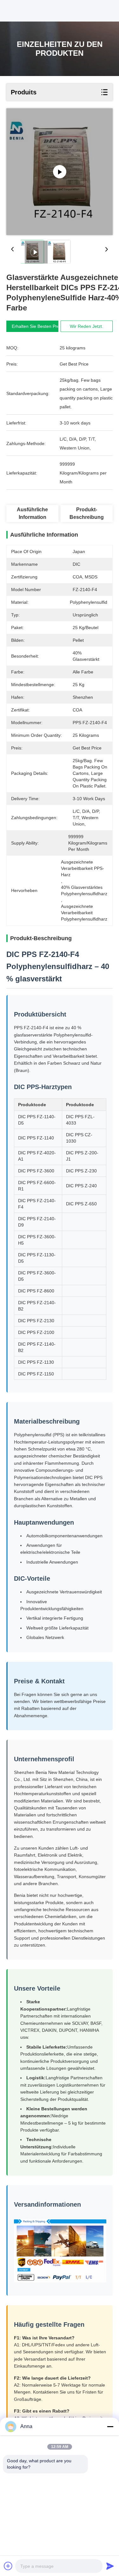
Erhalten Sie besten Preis (37, 326)
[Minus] (110, 2426)
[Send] (110, 2566)
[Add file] (8, 2566)
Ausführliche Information (32, 513)
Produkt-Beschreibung (87, 513)
